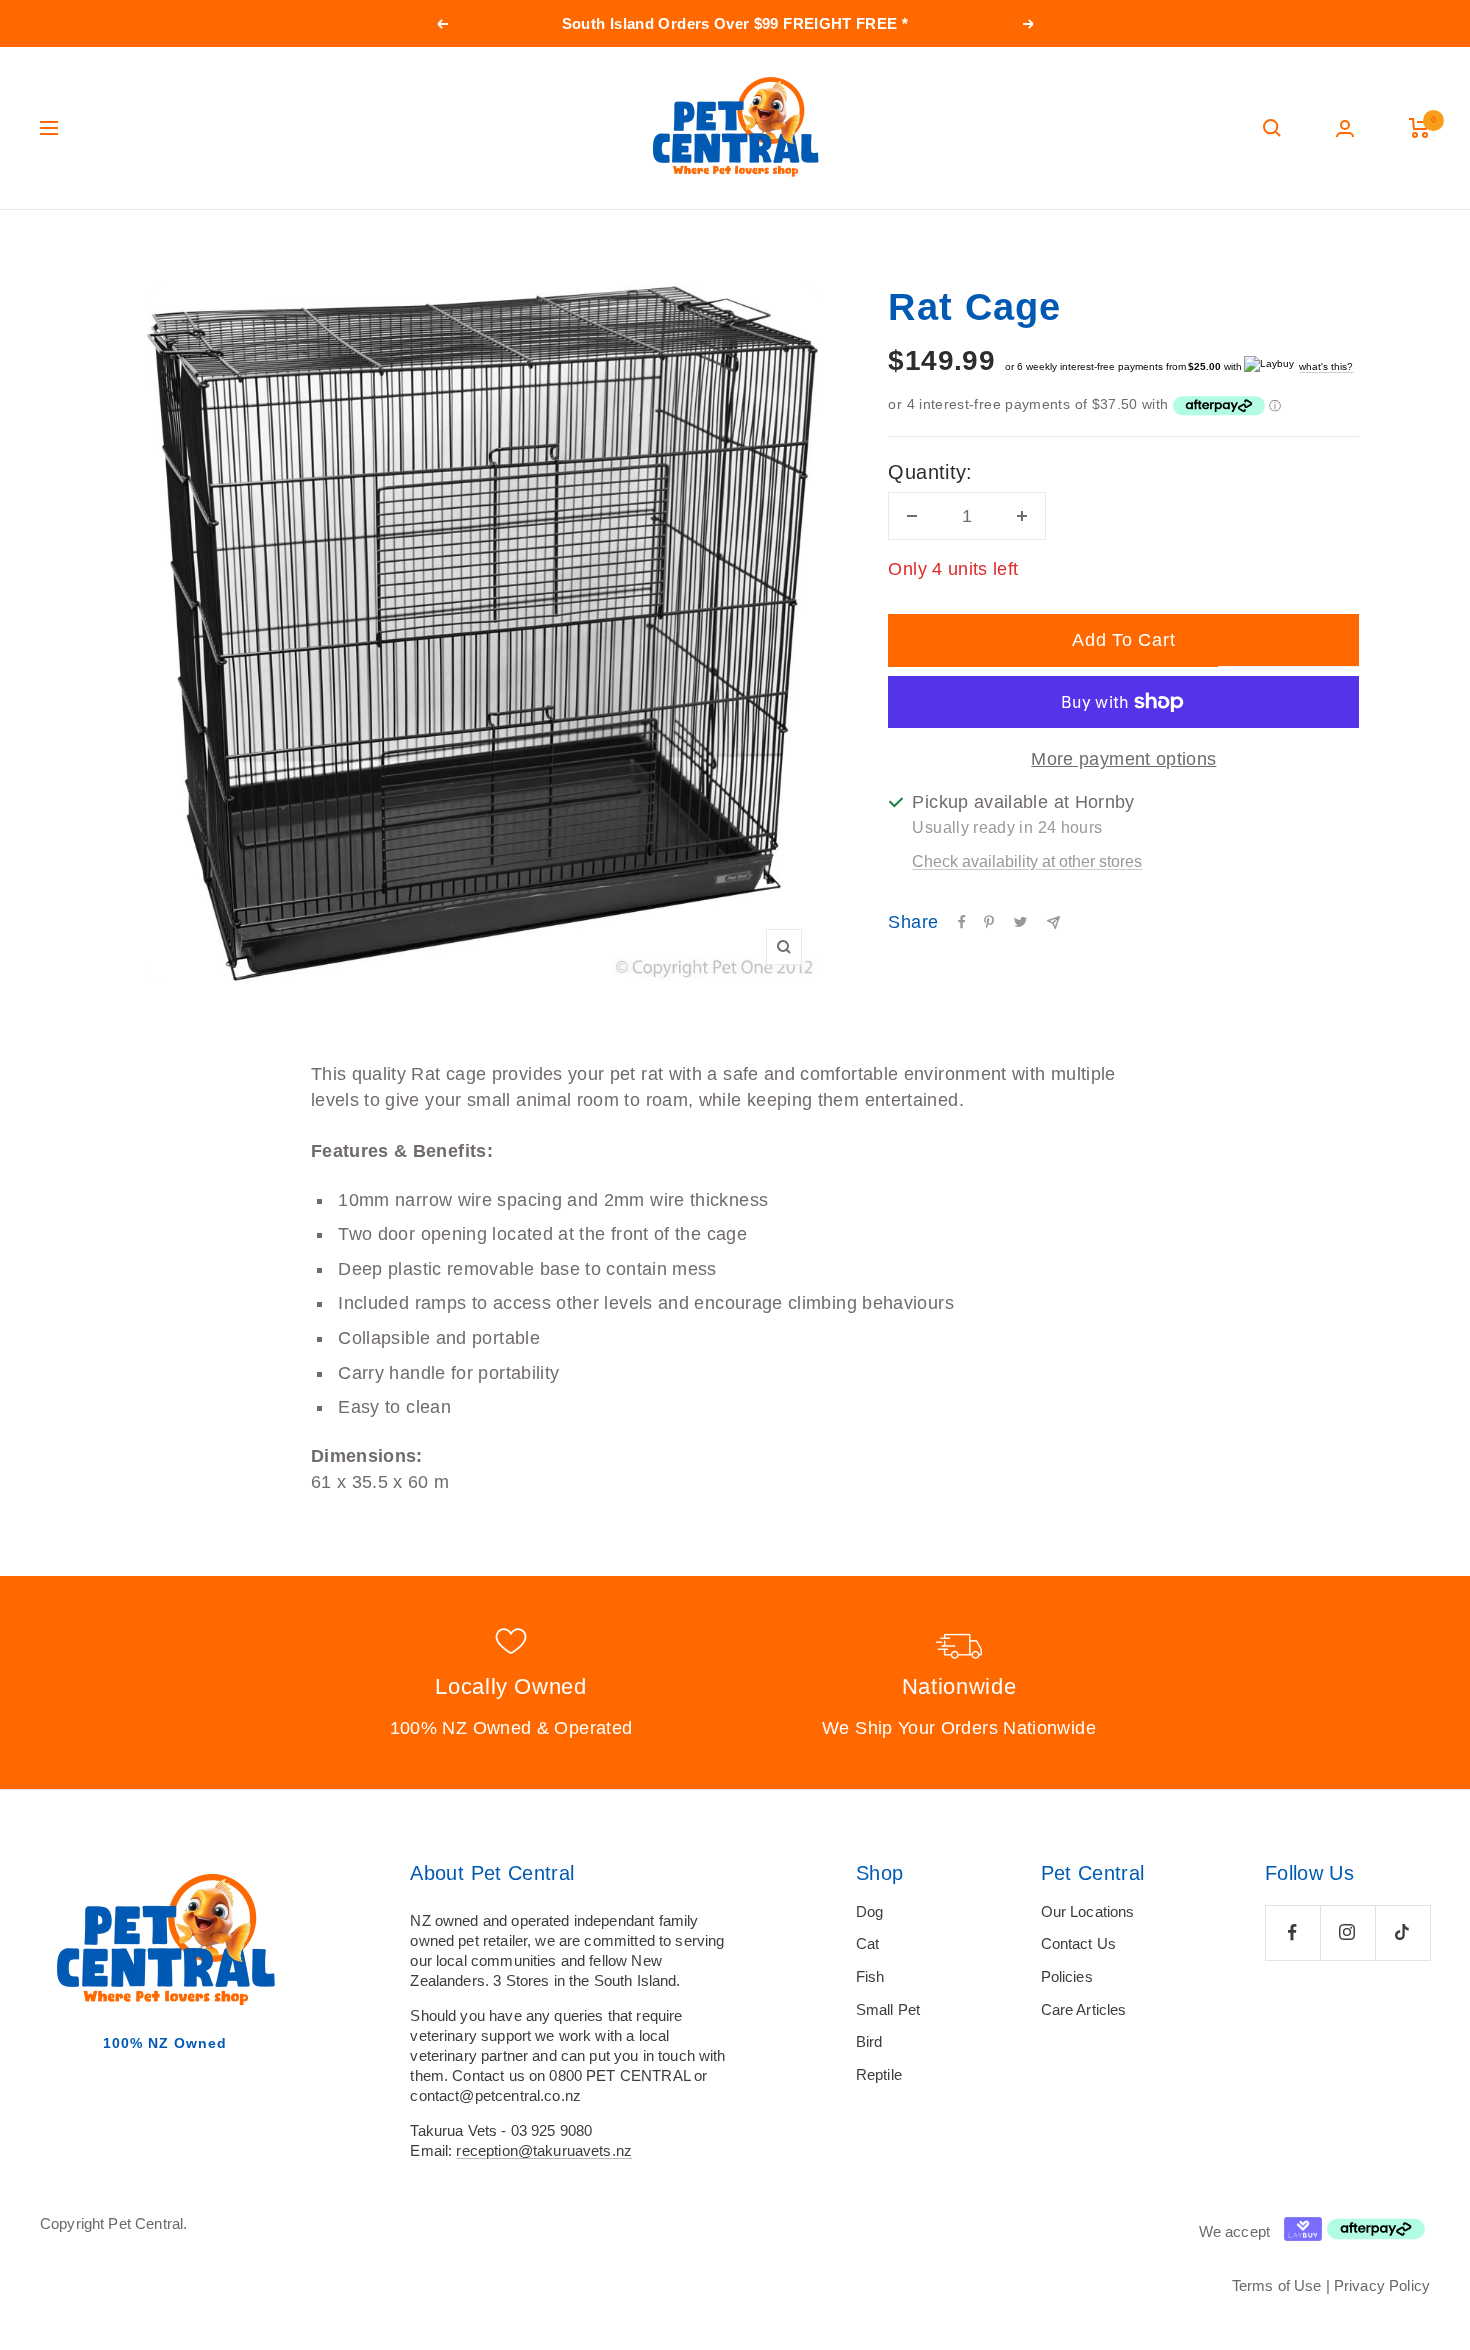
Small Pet (888, 2009)
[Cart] (1419, 128)
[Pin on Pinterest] (989, 922)
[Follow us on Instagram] (1347, 1932)
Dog (869, 1911)
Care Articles (1084, 2009)
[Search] (1272, 128)
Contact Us (1079, 1943)
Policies (1067, 1976)
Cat (867, 1943)
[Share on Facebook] (962, 922)
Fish (870, 1976)
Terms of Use (1277, 2285)
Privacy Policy (1382, 2285)
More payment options (1123, 759)
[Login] (1345, 128)
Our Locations (1088, 1911)
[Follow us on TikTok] (1402, 1932)
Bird (869, 2041)
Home (57, 248)
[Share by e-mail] (1053, 922)
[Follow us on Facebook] (1292, 1932)
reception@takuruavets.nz (544, 2150)
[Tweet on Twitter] (1020, 922)
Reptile (879, 2074)
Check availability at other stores (1027, 861)
